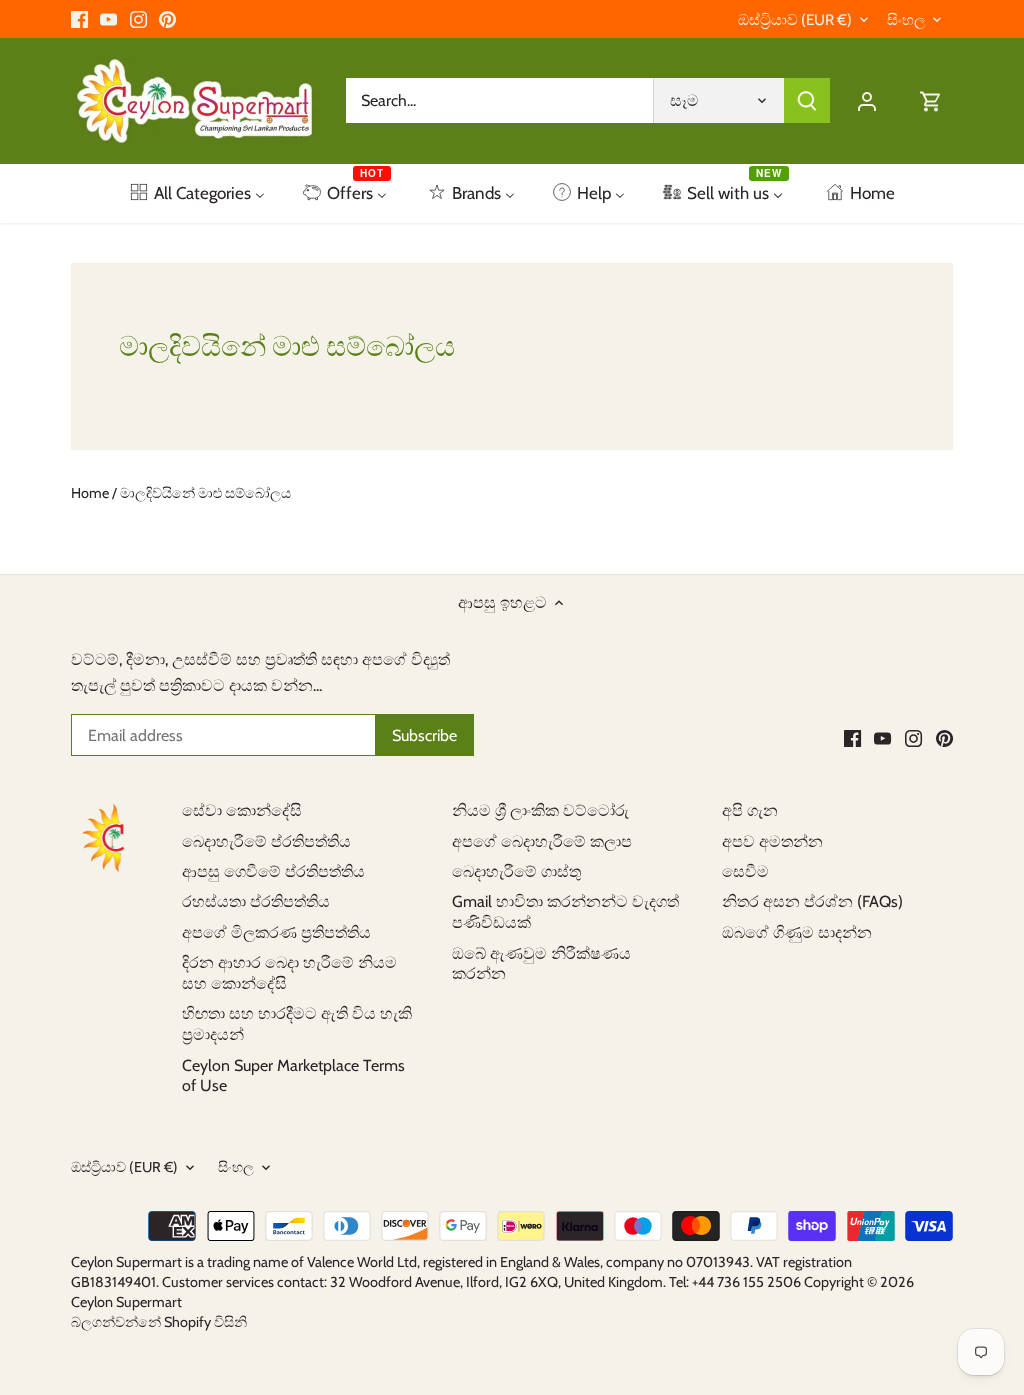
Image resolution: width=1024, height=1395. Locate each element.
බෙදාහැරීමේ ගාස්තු (516, 871)
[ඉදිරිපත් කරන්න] (807, 100)
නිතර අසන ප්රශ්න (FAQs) (812, 901)
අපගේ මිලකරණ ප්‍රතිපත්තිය (276, 932)
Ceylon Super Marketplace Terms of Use (293, 1076)
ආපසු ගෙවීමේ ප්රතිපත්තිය (273, 871)
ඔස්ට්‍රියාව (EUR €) (795, 20)
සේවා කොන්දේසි (242, 810)
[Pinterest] (167, 19)
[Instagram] (138, 19)
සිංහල (906, 20)
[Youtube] (108, 19)
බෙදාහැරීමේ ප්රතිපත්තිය (266, 841)
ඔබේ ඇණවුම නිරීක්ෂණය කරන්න (541, 964)
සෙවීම (745, 871)
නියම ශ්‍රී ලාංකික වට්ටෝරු (540, 810)
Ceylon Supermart (126, 1302)
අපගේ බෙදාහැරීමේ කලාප (542, 841)
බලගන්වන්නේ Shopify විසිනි (159, 1322)
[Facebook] (79, 19)
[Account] (867, 100)
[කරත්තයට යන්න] (931, 100)
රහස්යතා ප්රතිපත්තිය (256, 901)
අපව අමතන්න (772, 841)
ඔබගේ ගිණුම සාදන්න (797, 932)
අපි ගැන (750, 810)
